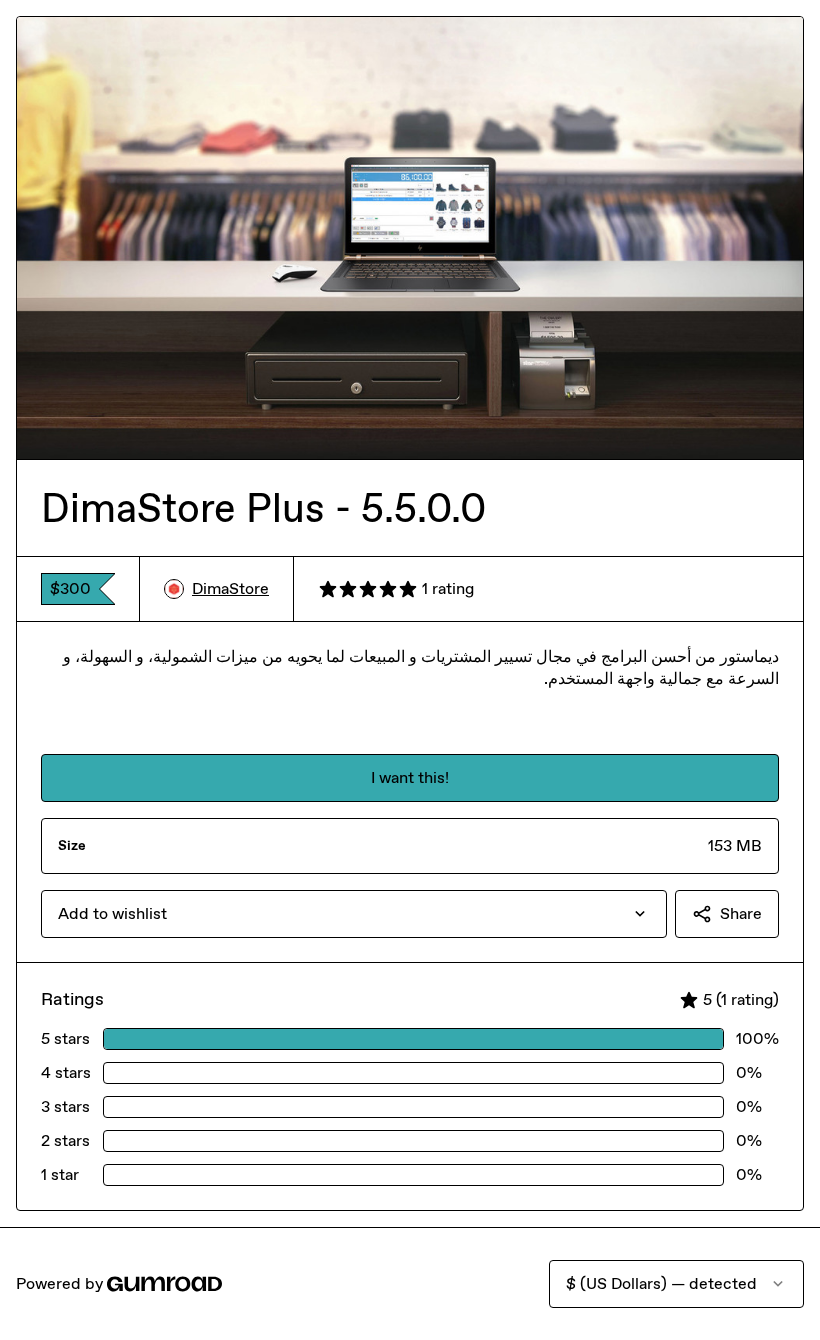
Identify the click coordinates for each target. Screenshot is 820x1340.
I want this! (410, 777)
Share (741, 913)
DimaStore (230, 588)
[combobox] (354, 914)
